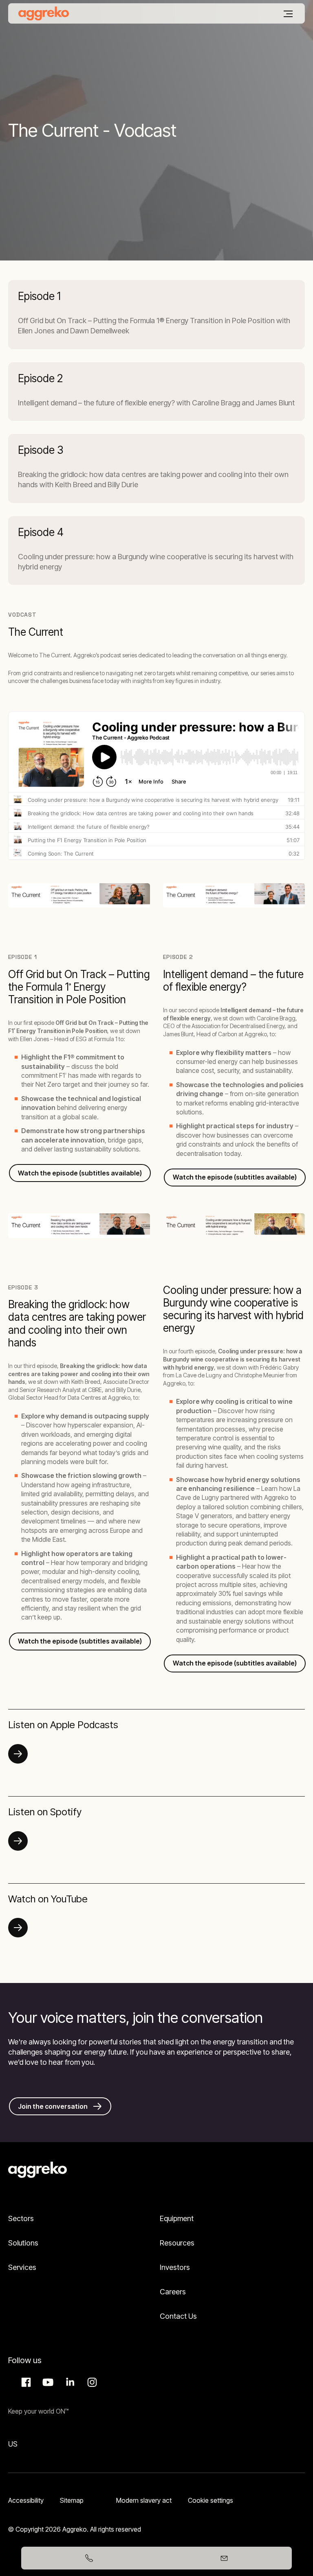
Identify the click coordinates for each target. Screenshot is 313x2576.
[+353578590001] (89, 2558)
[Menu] (288, 14)
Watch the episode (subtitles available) (235, 1663)
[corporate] (44, 13)
